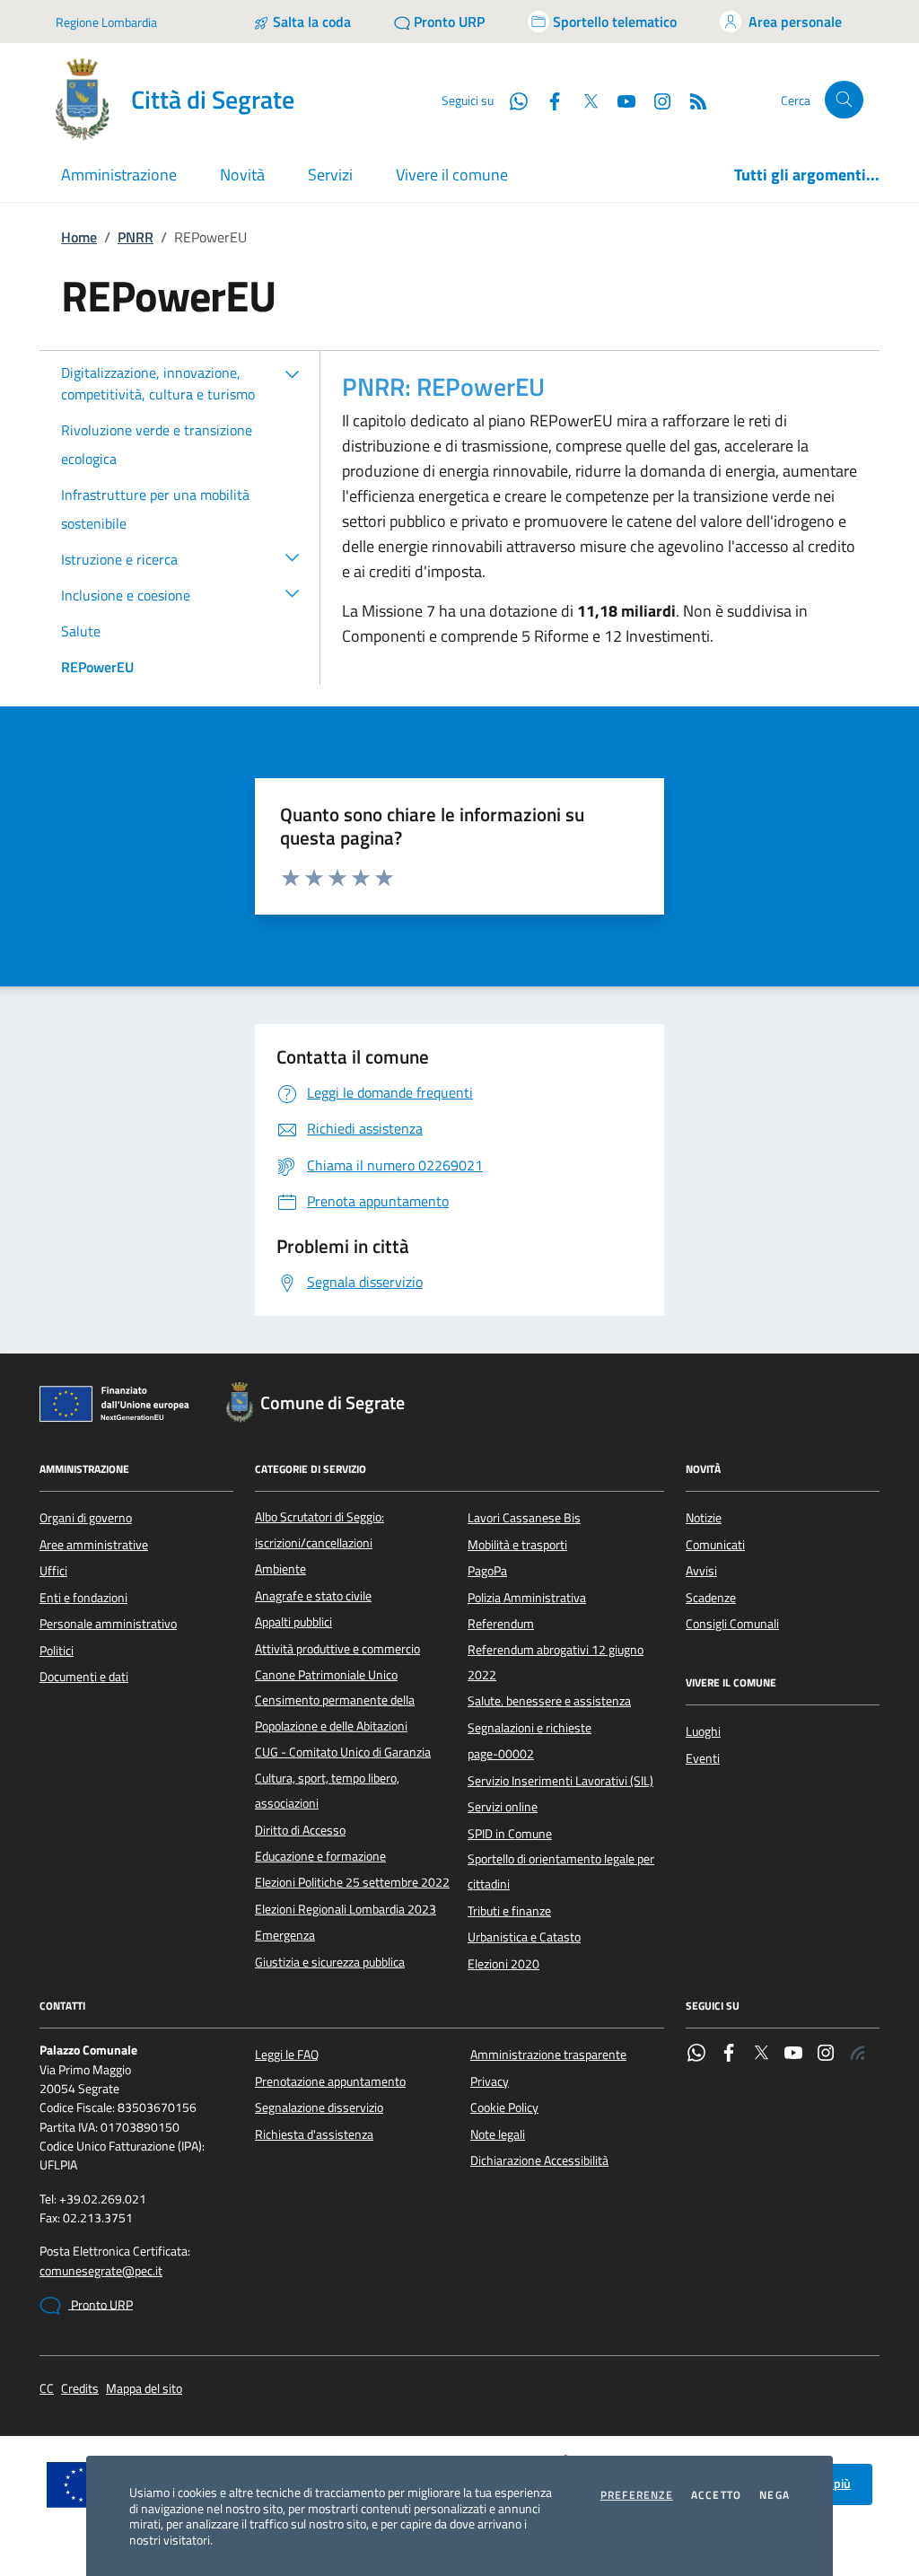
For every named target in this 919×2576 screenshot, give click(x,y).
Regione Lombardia (106, 22)
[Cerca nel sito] (844, 100)
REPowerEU (97, 667)
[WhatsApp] (696, 2055)
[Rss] (858, 2055)
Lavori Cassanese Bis (524, 1518)
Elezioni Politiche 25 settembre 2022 (352, 1882)
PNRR (136, 237)
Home (79, 237)
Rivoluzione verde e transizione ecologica (157, 444)
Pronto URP (101, 2305)
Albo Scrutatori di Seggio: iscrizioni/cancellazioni (319, 1529)
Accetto (716, 2495)
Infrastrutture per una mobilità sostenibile (155, 509)
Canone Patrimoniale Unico (326, 1675)
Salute (81, 631)
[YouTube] (793, 2055)
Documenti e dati (84, 1677)
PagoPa (487, 1571)
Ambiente (280, 1569)
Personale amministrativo (108, 1624)
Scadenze (711, 1598)
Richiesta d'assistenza (314, 2134)
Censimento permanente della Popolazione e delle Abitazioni (335, 1713)
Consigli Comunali (732, 1624)
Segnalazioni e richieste (530, 1728)
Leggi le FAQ (287, 2055)
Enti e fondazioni (83, 1598)
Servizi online (503, 1807)
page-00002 (501, 1754)
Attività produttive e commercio (337, 1649)
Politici (57, 1651)
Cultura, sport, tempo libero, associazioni (327, 1791)
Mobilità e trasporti (517, 1545)
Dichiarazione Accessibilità (539, 2160)
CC (47, 2389)
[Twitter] (761, 2055)
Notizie (704, 1518)
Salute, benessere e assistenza (549, 1701)
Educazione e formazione (320, 1856)
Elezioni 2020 (503, 1964)
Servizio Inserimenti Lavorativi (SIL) (560, 1781)
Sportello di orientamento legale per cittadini (561, 1871)
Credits (80, 2389)
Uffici (53, 1571)
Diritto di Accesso (300, 1830)
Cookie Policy (504, 2107)
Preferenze (637, 2495)
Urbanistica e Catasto (524, 1937)
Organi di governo (86, 1518)
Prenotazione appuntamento (330, 2081)
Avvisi (701, 1571)
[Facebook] (729, 2055)
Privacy (490, 2081)
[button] (293, 373)
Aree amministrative (94, 1545)
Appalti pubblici (293, 1622)
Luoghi (703, 1731)
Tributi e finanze (509, 1911)
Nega (775, 2495)
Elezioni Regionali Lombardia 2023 (346, 1909)
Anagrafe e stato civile (313, 1596)
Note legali (498, 2134)
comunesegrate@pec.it (101, 2271)
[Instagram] (655, 100)
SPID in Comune (510, 1834)
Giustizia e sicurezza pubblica (330, 1962)
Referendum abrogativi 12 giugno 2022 (556, 1662)
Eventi (703, 1758)
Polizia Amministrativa (527, 1598)
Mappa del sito (144, 2389)
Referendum (501, 1624)
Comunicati (715, 1545)
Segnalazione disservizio (319, 2107)
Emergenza (285, 1935)
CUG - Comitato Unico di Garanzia (343, 1752)
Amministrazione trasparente (548, 2055)
